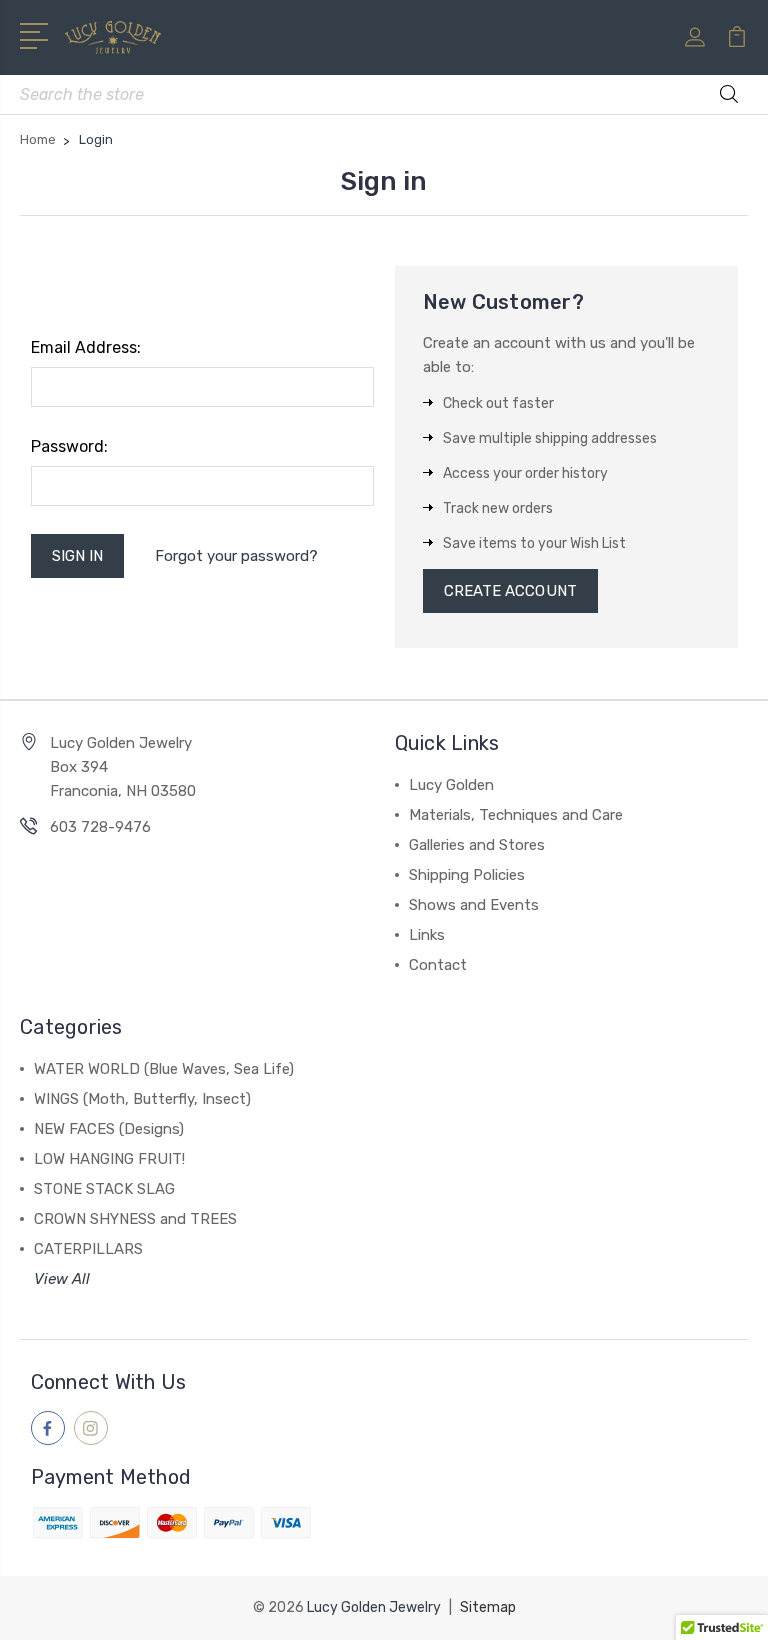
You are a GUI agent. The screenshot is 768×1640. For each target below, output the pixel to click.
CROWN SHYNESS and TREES (135, 1219)
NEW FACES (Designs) (109, 1129)
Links (427, 935)
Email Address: (86, 347)
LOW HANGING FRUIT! (109, 1159)
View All (62, 1279)
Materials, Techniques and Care (516, 815)
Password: (69, 446)
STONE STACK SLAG (104, 1189)
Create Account (510, 591)
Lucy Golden (451, 785)
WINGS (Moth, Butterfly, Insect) (142, 1099)
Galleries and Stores (477, 845)
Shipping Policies (467, 875)
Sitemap (488, 1607)
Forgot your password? (236, 556)
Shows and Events (474, 905)
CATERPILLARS (88, 1249)
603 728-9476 (100, 827)
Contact (438, 965)
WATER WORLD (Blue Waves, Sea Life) (164, 1069)
